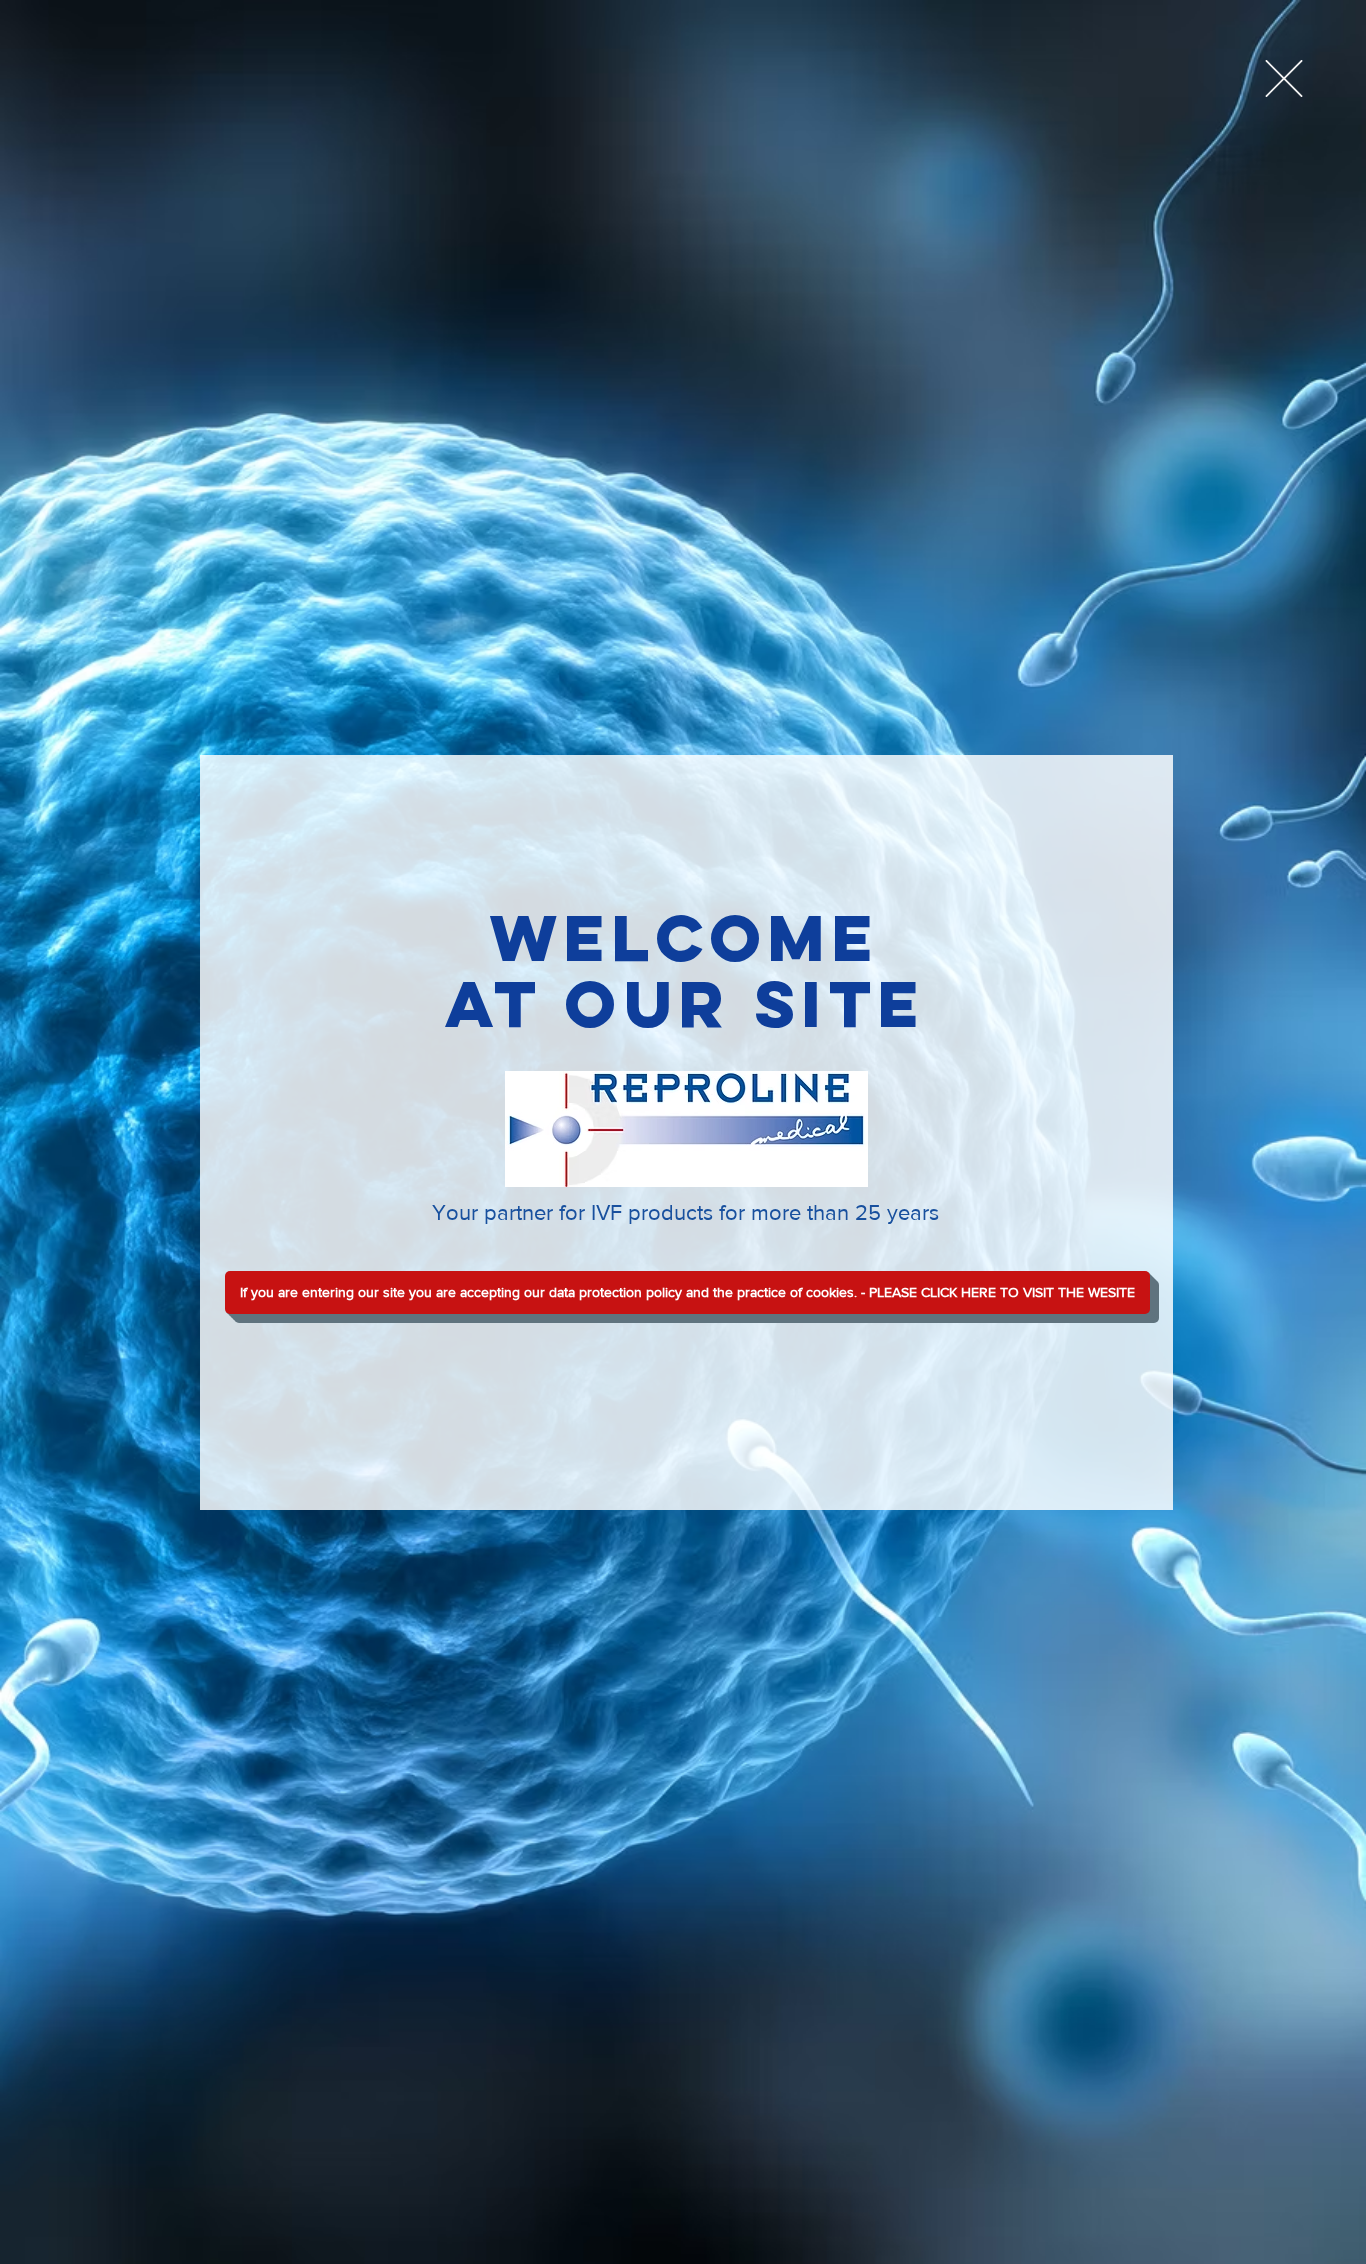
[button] (1284, 78)
